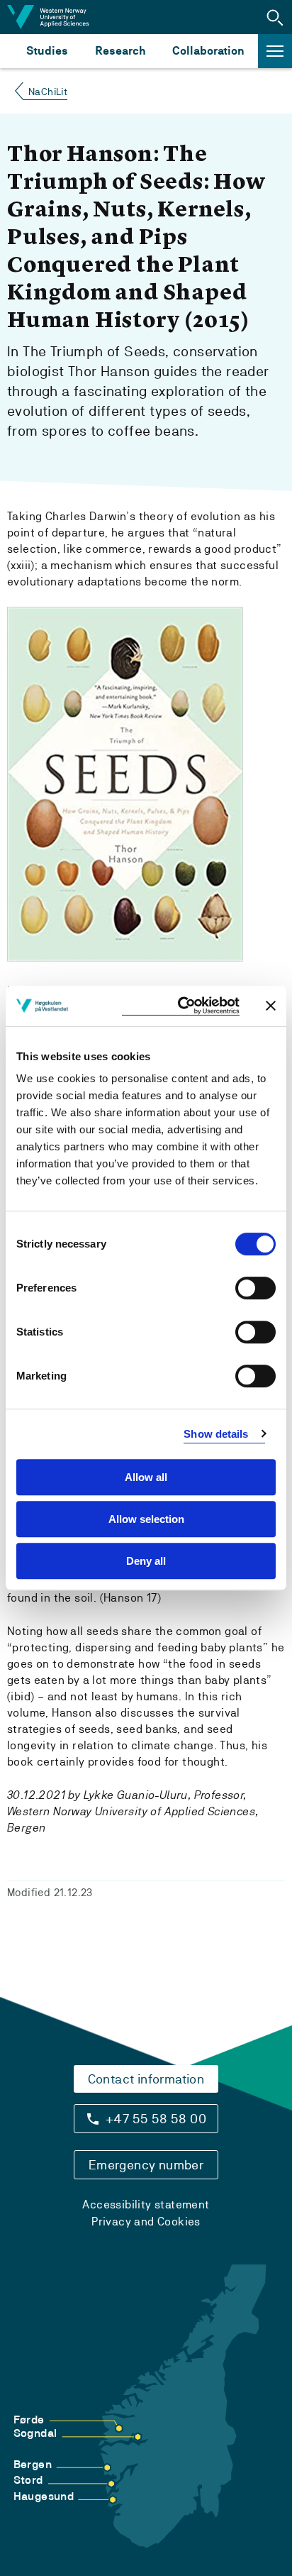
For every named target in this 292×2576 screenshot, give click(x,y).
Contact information (146, 2079)
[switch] (255, 1288)
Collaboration (208, 51)
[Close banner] (271, 1006)
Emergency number (146, 2165)
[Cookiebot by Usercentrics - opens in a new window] (181, 1006)
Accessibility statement (146, 2205)
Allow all (146, 1477)
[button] (275, 17)
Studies (47, 51)
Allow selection (146, 1519)
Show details (216, 1434)
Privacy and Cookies (146, 2222)
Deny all (146, 1561)
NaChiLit (48, 92)
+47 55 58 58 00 (156, 2119)
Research (120, 51)
